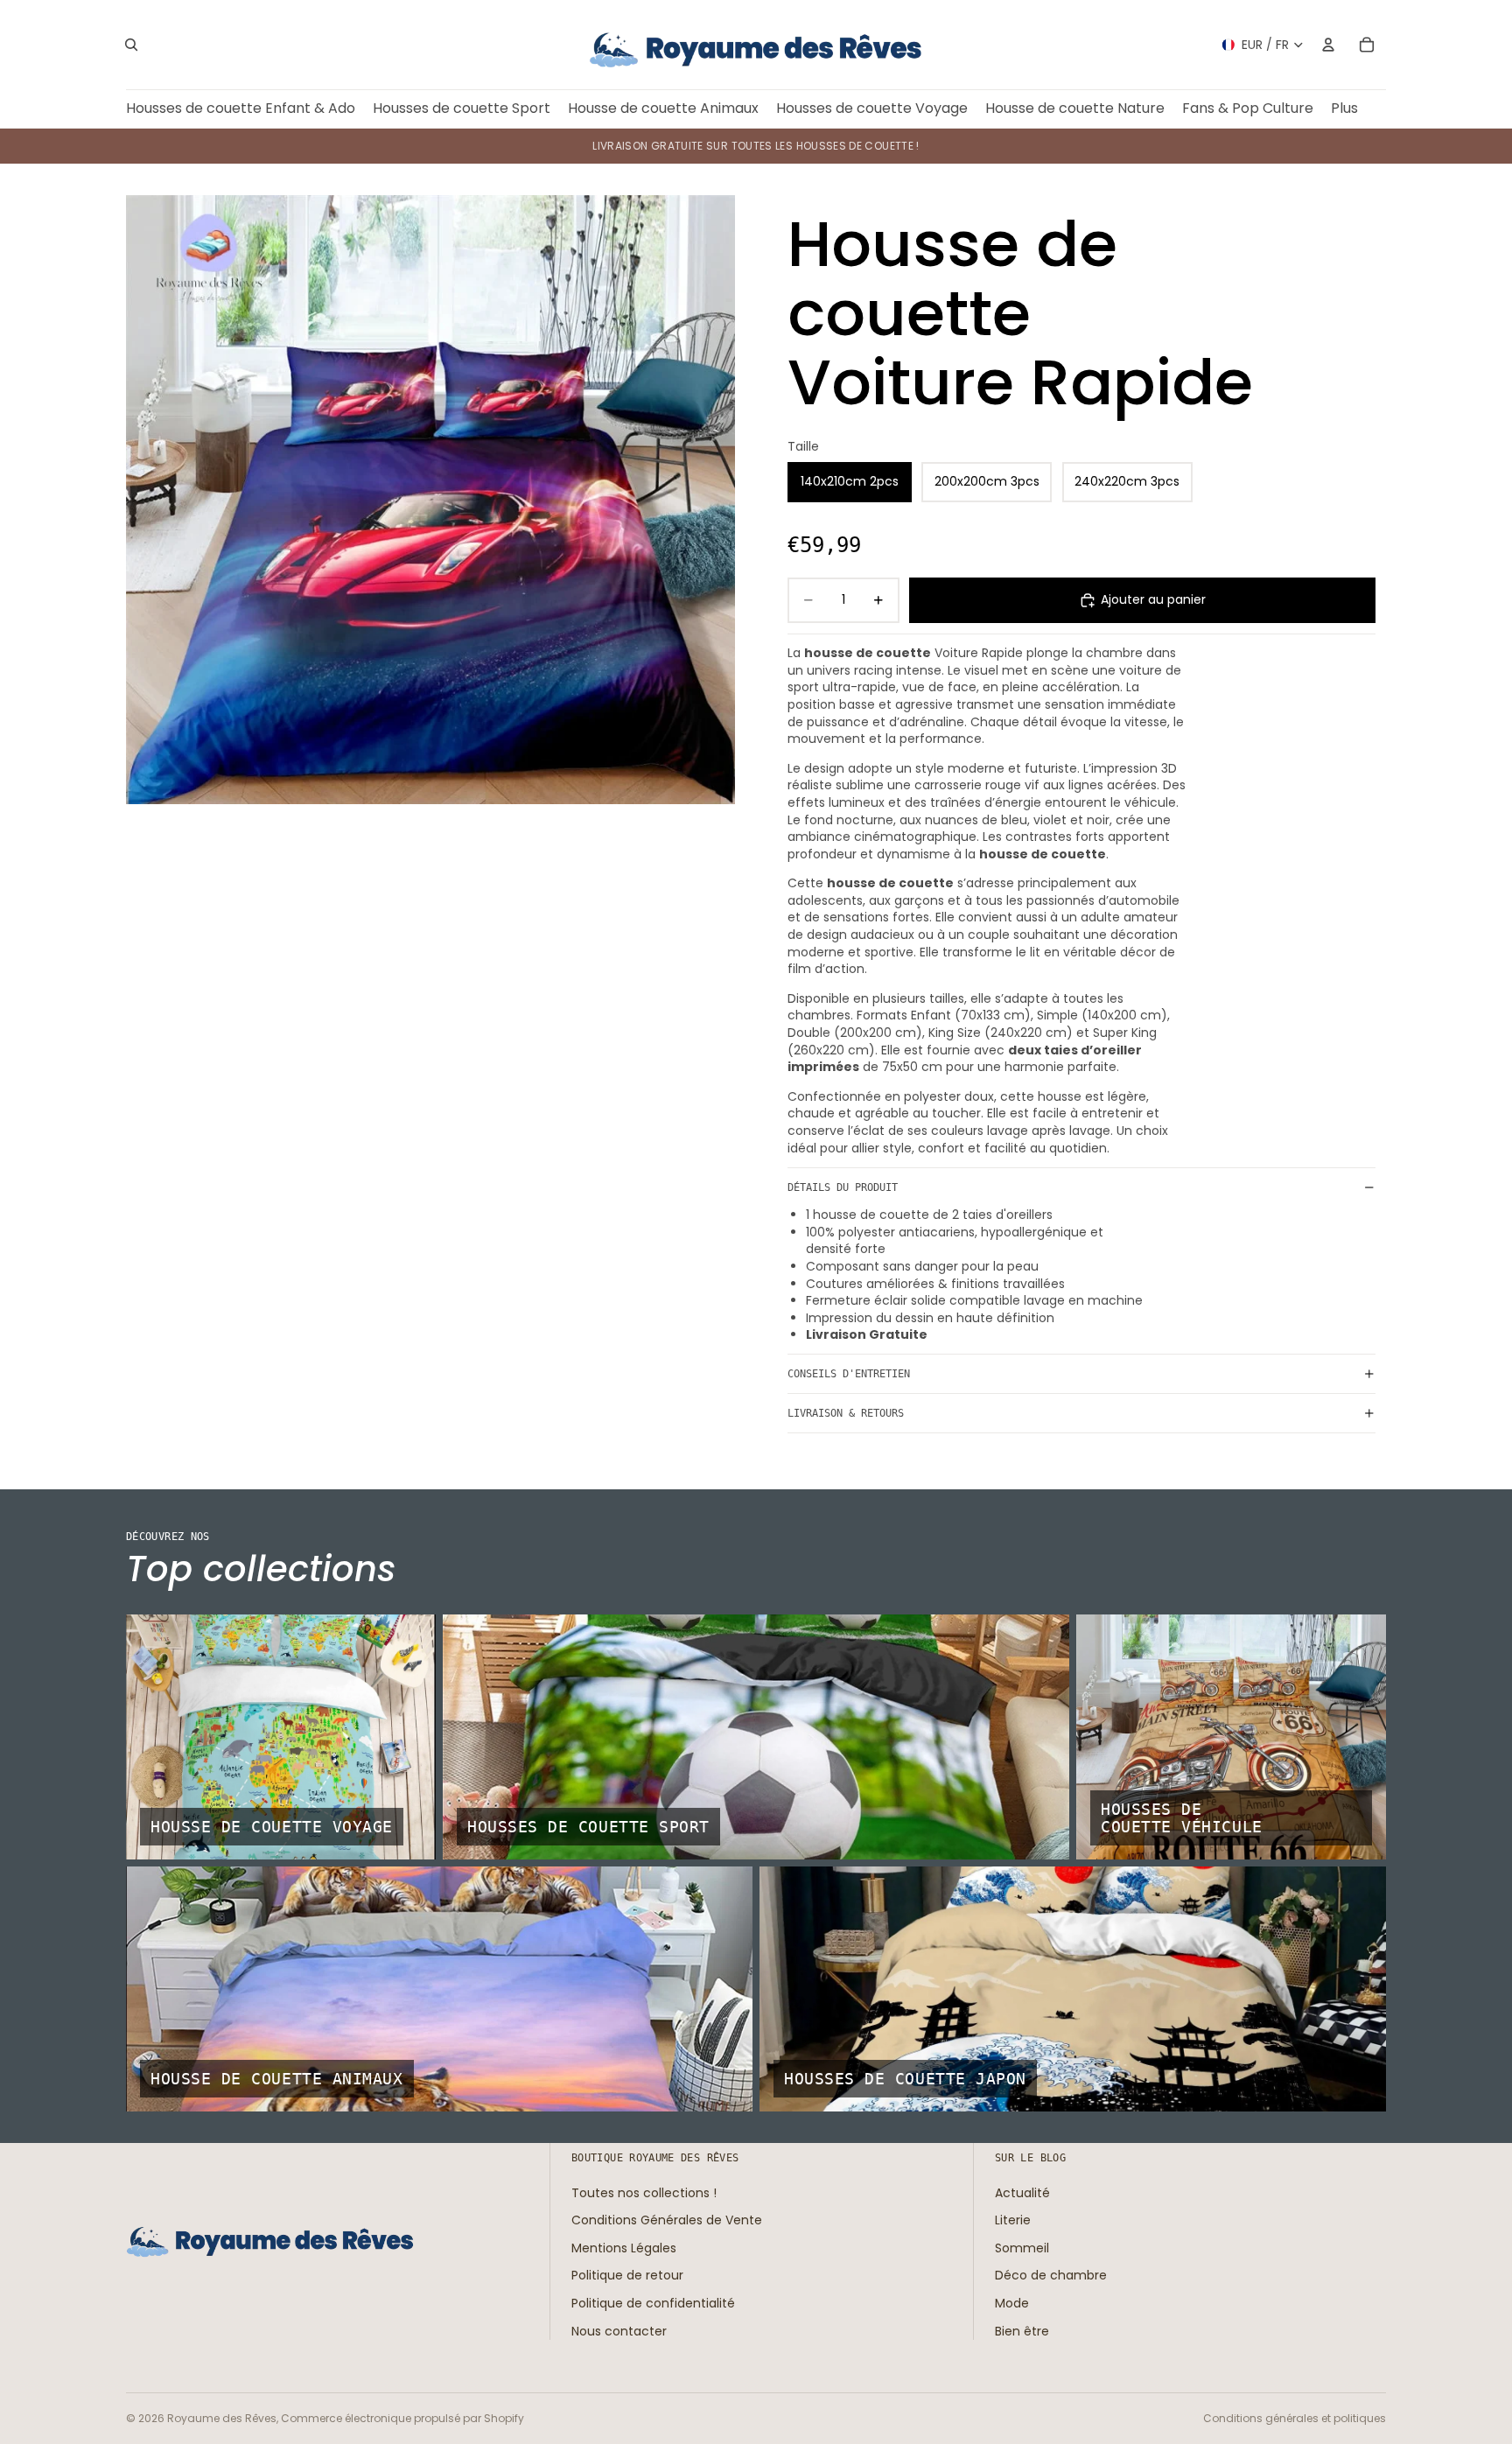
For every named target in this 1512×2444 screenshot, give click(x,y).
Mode (1012, 2303)
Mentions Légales (624, 2248)
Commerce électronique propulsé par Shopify (402, 2418)
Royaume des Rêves (222, 2418)
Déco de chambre (1051, 2276)
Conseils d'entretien (849, 1374)
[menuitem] (1344, 109)
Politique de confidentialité (653, 2303)
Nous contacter (619, 2331)
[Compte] (1328, 45)
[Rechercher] (131, 45)
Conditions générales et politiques (1295, 2418)
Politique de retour (627, 2276)
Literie (1013, 2220)
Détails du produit (843, 1187)
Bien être (1022, 2331)
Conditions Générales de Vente (667, 2220)
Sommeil (1022, 2248)
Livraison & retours (846, 1413)
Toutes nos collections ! (644, 2193)
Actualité (1022, 2193)
